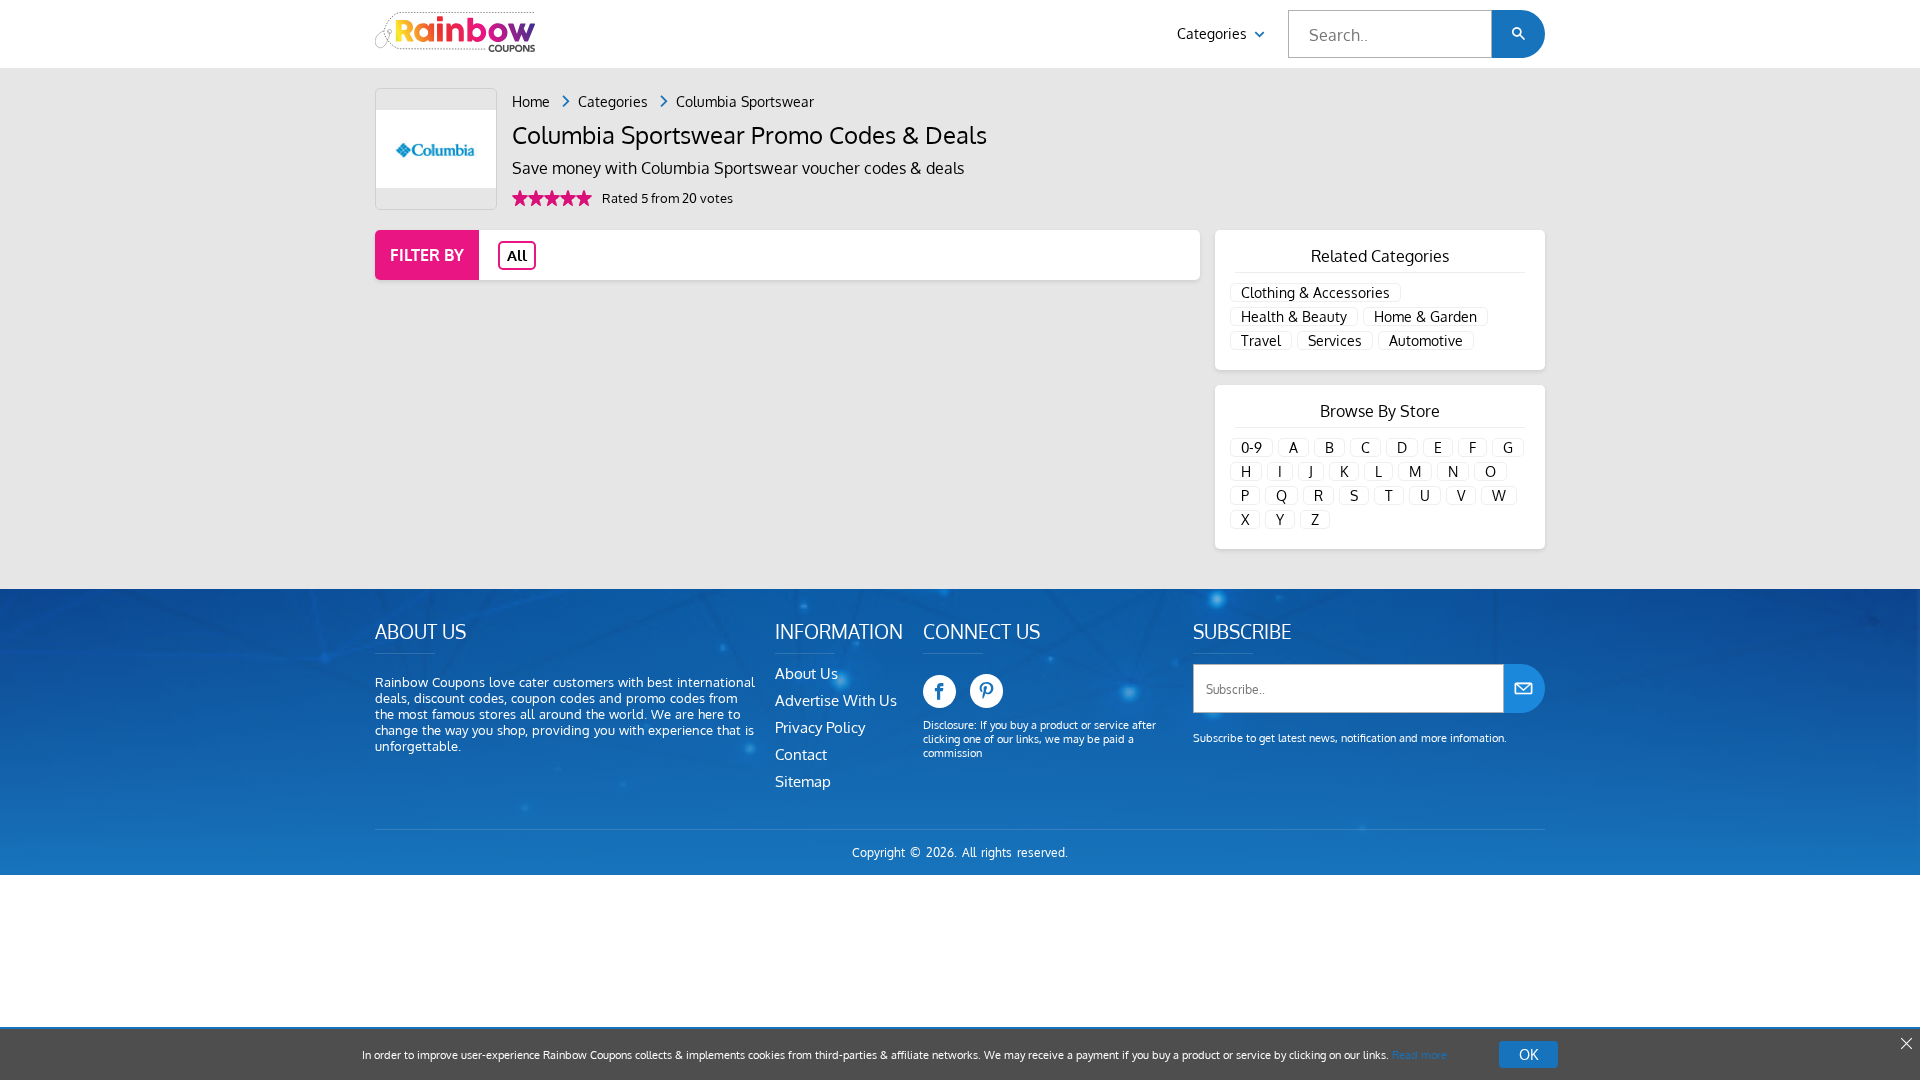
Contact (801, 754)
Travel (1261, 340)
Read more (1419, 1055)
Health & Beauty (1294, 316)
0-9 (1251, 447)
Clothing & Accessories (1315, 292)
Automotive (1426, 340)
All (517, 255)
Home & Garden (1425, 316)
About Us (806, 673)
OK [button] (1528, 1054)
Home (531, 101)
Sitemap (803, 781)
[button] (1518, 34)
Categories (1214, 33)
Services (1335, 340)
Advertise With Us (836, 700)
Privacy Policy (820, 727)
